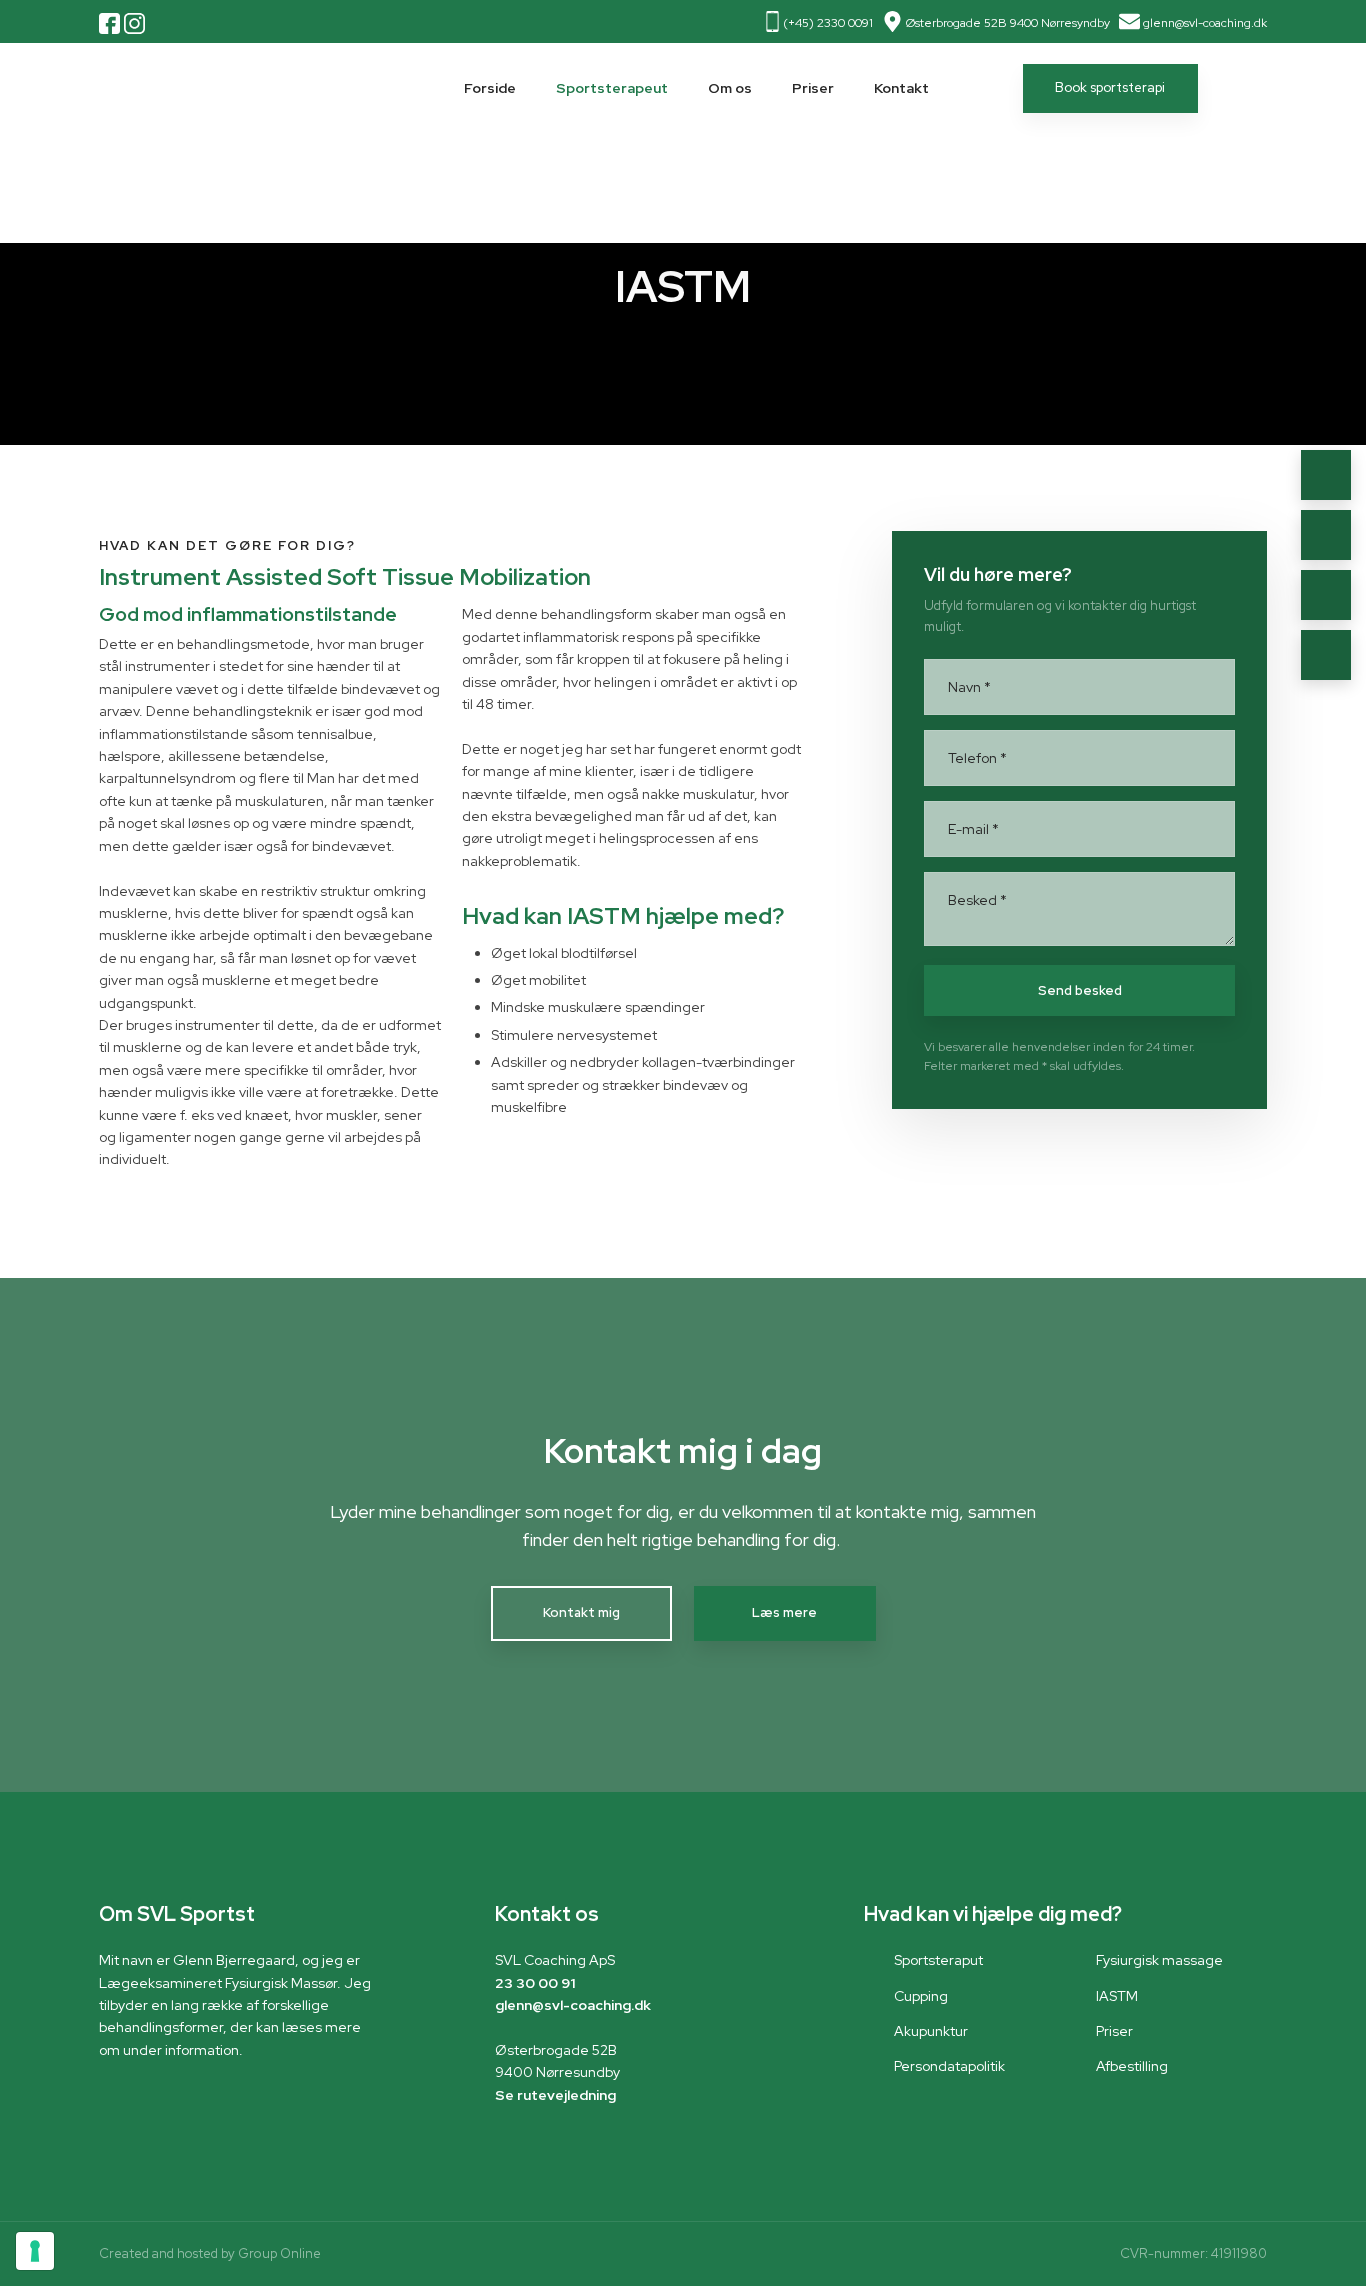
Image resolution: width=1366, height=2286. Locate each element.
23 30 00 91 (535, 1983)
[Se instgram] (134, 23)
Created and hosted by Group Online (210, 2253)
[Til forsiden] (211, 142)
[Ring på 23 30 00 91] (1326, 475)
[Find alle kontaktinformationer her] (1326, 655)
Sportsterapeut (612, 88)
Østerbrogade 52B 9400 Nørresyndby (1008, 23)
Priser (813, 88)
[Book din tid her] (1326, 595)
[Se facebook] (109, 23)
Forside (490, 88)
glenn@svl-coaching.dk (1205, 23)
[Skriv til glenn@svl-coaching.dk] (1326, 535)
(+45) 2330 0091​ (828, 23)
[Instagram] (153, 2104)
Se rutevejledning (555, 2095)
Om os (730, 88)
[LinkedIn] (190, 2104)
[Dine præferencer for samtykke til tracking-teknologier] (35, 2251)
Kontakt (901, 88)
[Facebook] (117, 2104)
